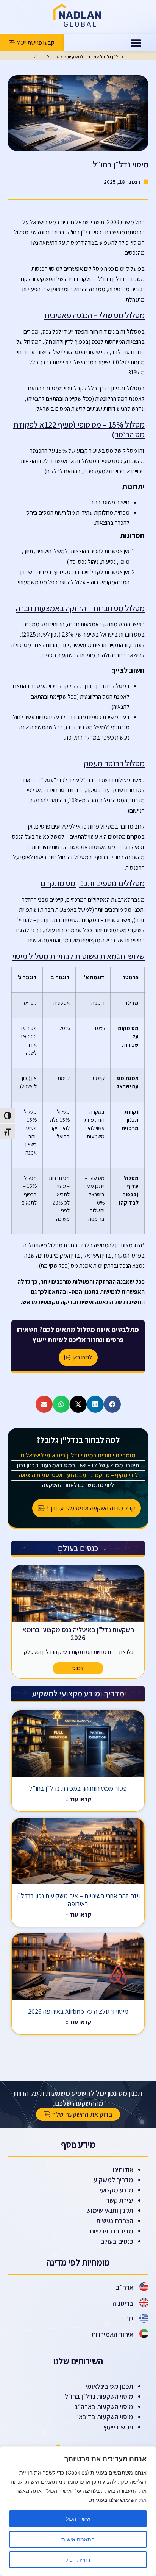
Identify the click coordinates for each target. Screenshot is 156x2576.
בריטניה (123, 2303)
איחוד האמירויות (112, 2334)
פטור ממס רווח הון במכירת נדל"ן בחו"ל (78, 1788)
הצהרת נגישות (115, 2221)
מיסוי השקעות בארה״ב (104, 2407)
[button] (136, 43)
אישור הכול (78, 2519)
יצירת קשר (120, 2200)
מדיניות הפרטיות (112, 2231)
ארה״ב (125, 2287)
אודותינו (123, 2170)
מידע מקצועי (116, 2190)
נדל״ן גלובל (111, 57)
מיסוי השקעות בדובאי (105, 2417)
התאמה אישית (78, 2539)
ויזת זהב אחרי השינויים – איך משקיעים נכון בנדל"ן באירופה (78, 1900)
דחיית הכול (78, 2560)
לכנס (78, 1668)
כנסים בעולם (117, 2241)
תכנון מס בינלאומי (109, 2386)
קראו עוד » (78, 1799)
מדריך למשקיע (82, 57)
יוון (130, 2319)
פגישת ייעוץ (118, 2427)
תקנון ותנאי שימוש (110, 2210)
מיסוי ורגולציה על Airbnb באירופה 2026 (78, 2011)
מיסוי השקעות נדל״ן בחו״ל (99, 2396)
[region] (78, 2511)
